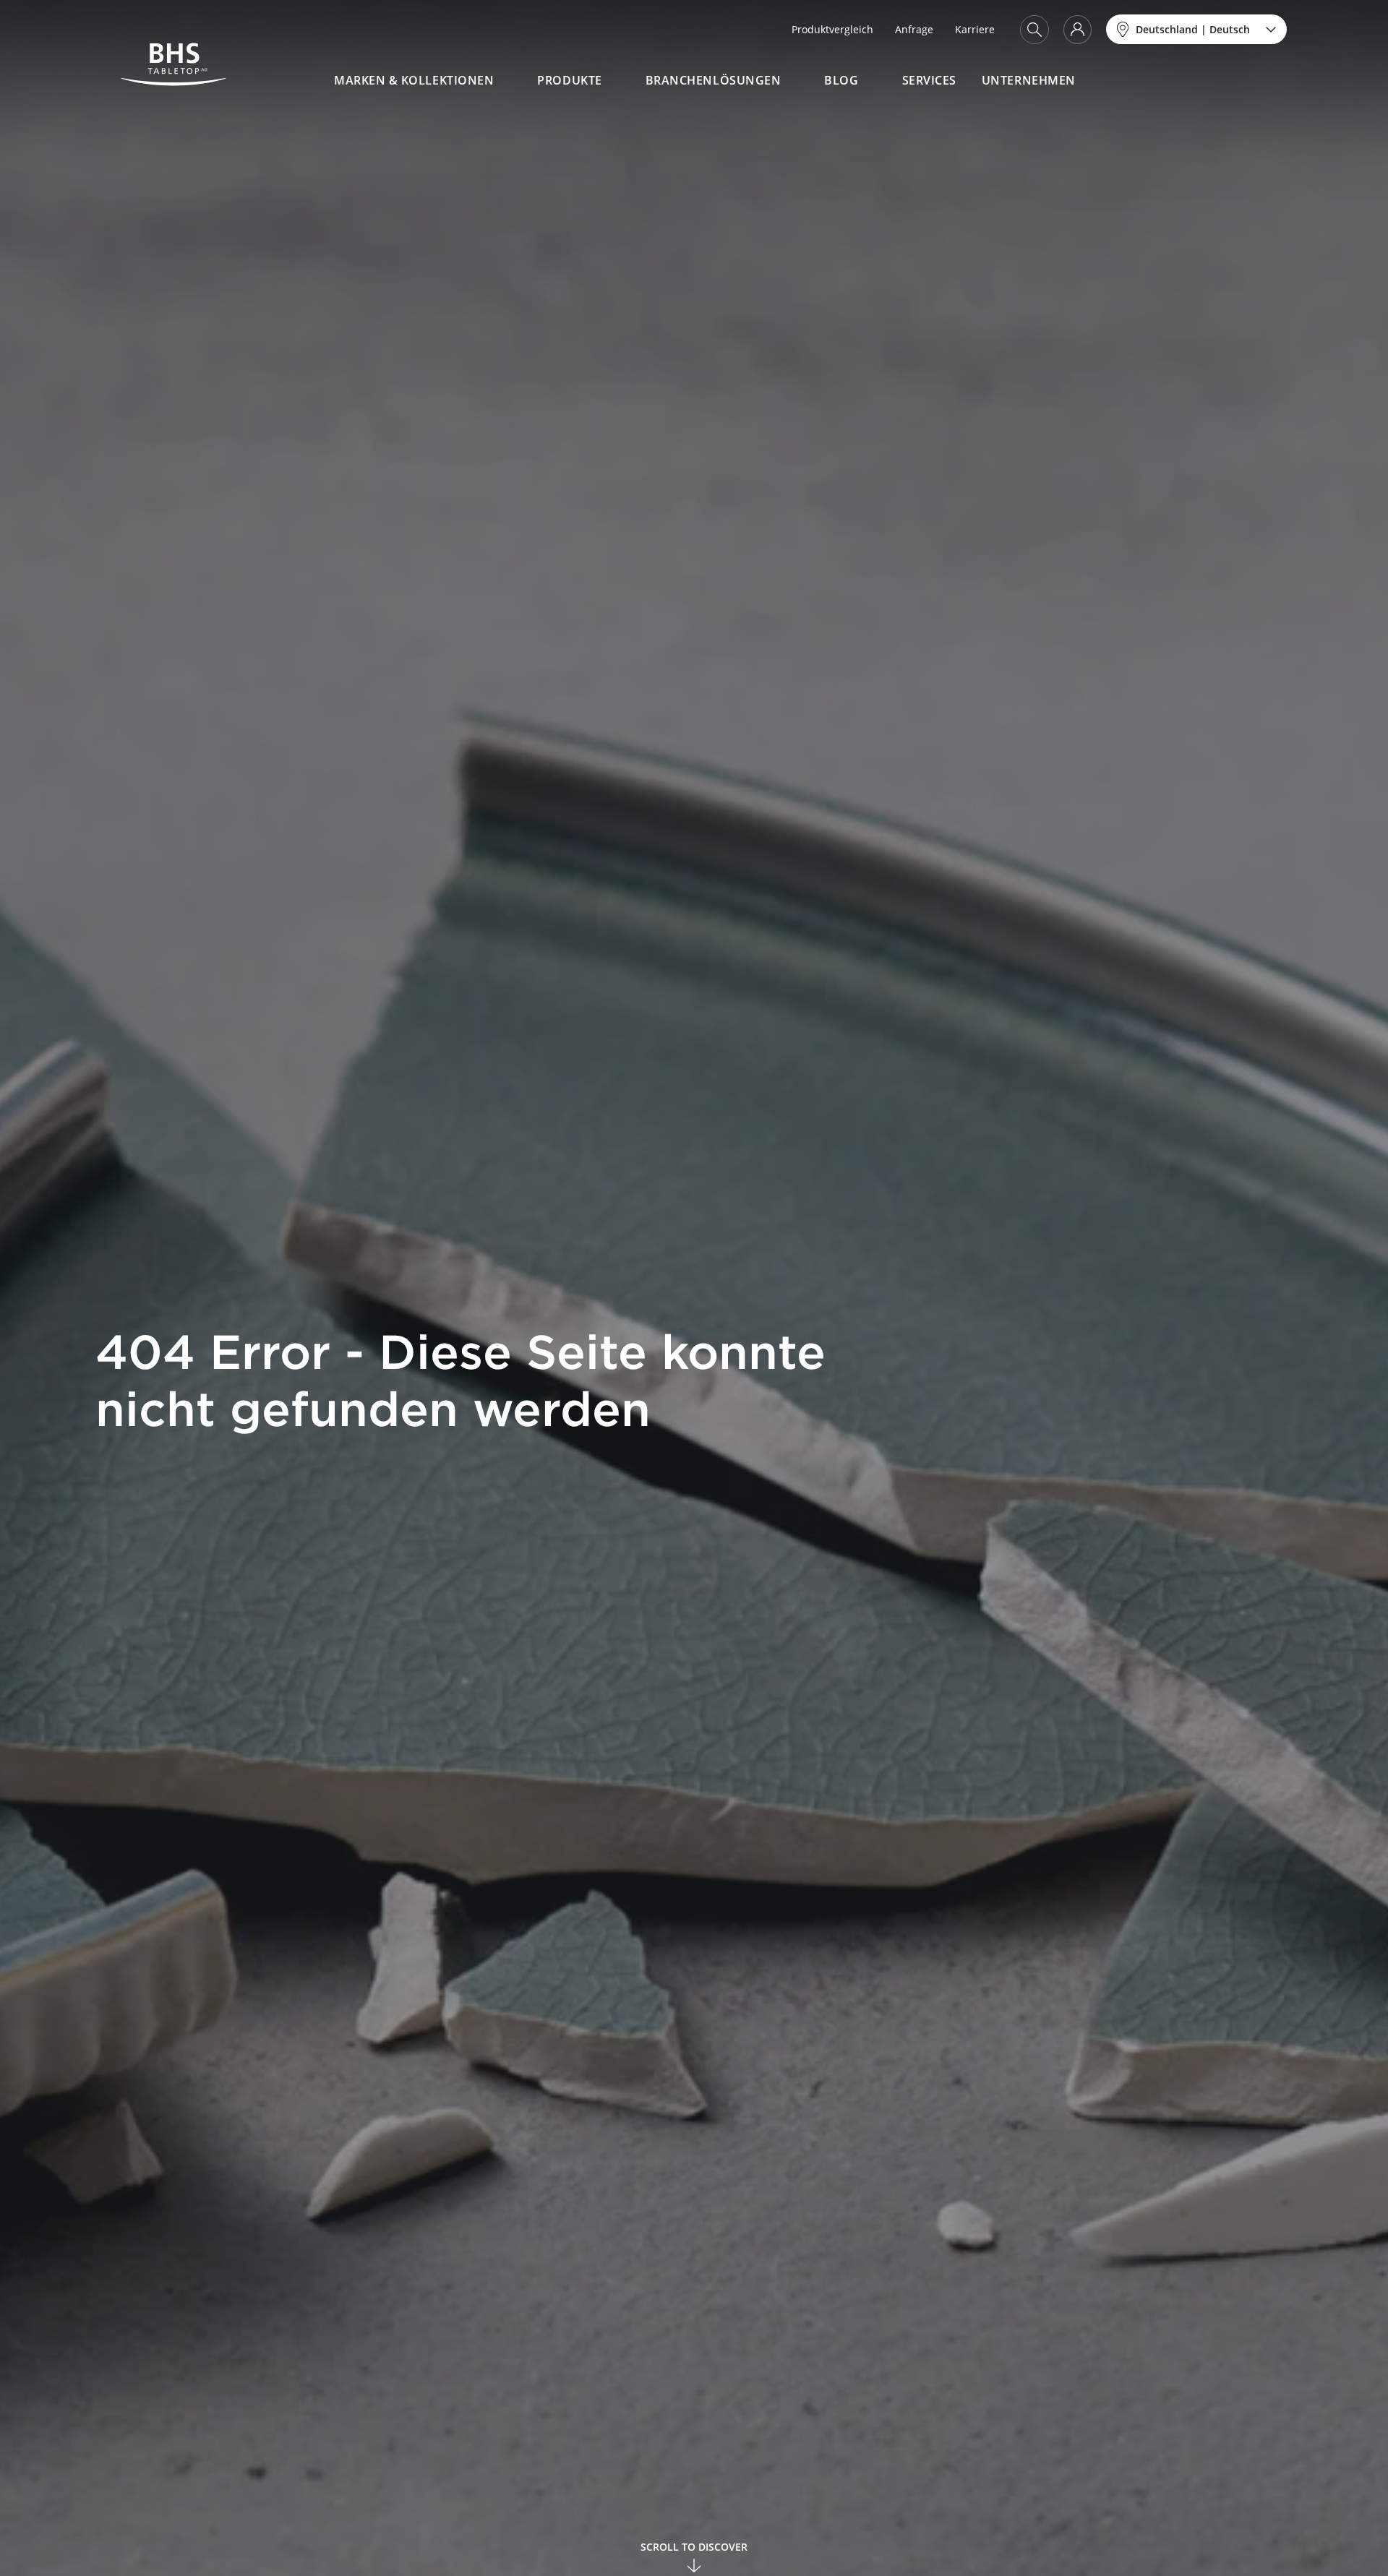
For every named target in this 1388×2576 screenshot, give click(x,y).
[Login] (1078, 30)
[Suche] (1034, 30)
